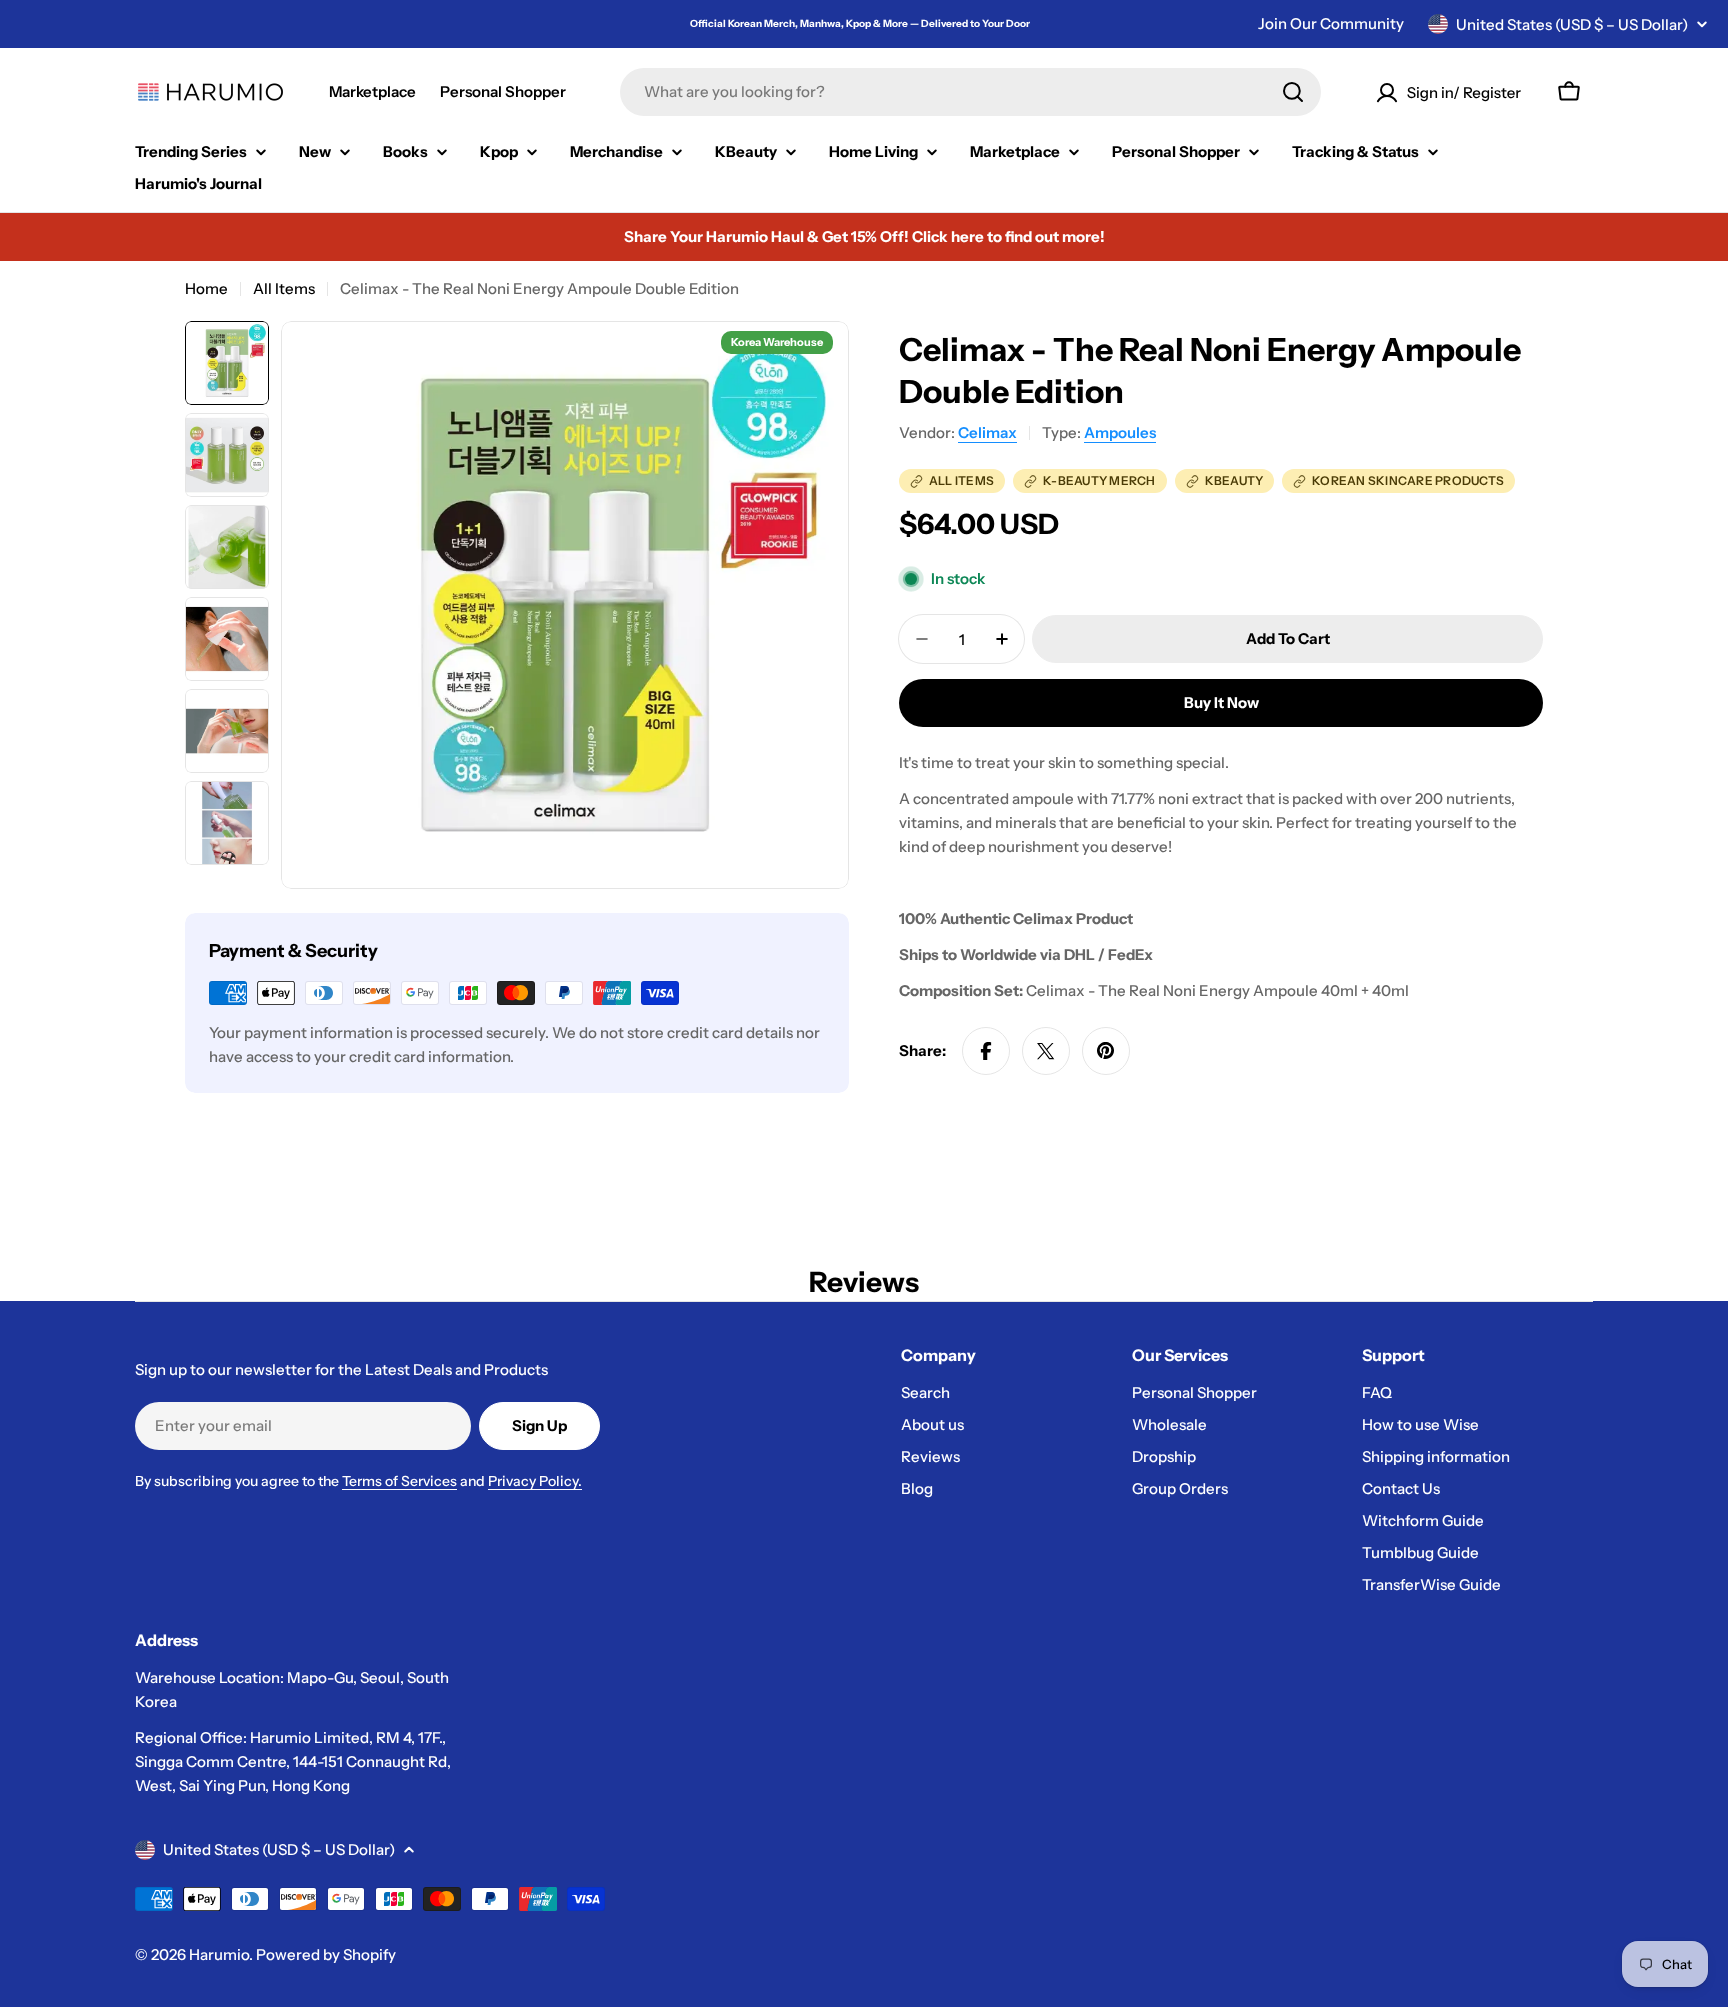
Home (206, 288)
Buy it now (1221, 702)
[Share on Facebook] (986, 1051)
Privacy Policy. (535, 1481)
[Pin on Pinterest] (1106, 1051)
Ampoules (1120, 432)
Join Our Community (1331, 23)
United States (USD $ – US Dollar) (1572, 24)
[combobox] (970, 92)
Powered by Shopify (326, 1954)
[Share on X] (1046, 1051)
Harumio (219, 1954)
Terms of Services (399, 1481)
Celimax (987, 432)
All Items (284, 288)
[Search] (1293, 92)
